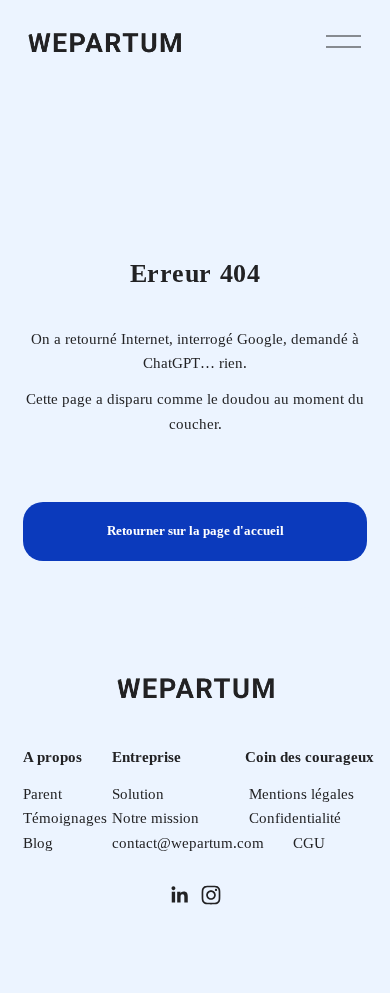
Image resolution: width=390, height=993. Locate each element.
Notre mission (155, 817)
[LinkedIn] (179, 895)
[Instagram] (211, 895)
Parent (42, 793)
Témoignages (65, 817)
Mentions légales (301, 793)
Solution (138, 793)
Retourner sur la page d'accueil (195, 531)
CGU (309, 842)
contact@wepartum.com (188, 842)
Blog (38, 842)
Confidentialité (295, 817)
